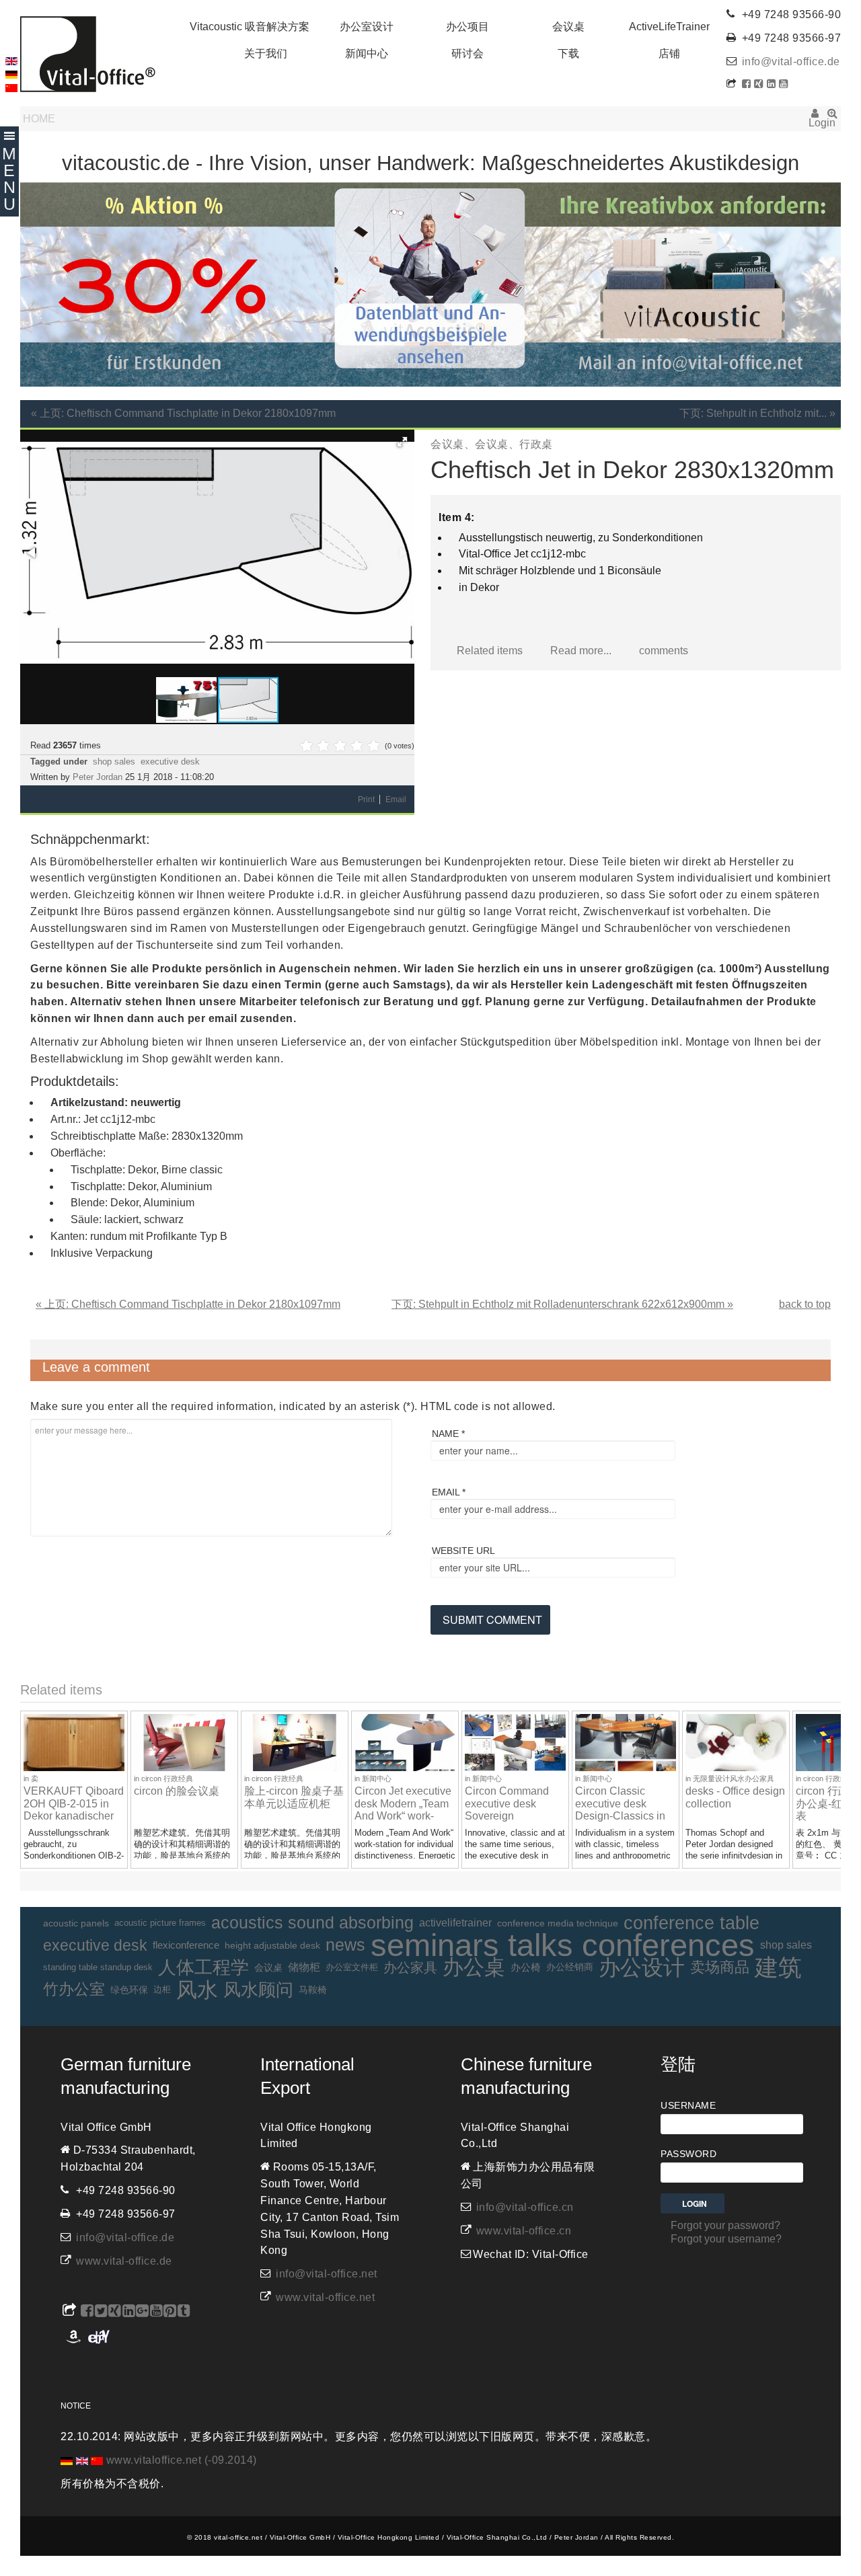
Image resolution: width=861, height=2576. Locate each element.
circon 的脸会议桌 (177, 1791)
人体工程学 (203, 1967)
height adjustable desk (272, 1945)
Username (688, 2105)
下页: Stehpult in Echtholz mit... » (757, 413)
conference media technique (558, 1923)
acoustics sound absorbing (312, 1923)
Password (688, 2154)
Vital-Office (88, 54)
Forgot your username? (726, 2239)
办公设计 (642, 1968)
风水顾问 (258, 1990)
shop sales (114, 762)
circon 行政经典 (167, 1779)
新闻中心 (367, 53)
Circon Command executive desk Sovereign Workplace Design (509, 1810)
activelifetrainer (455, 1923)
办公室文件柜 (352, 1967)
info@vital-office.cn (525, 2207)
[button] (402, 442)
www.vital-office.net (325, 2297)
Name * (448, 1434)
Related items (490, 651)
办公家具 (410, 1967)
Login (815, 118)
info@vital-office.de (791, 62)
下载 (568, 53)
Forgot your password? (725, 2225)
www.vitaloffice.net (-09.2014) (182, 2460)
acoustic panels (76, 1923)
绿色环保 (129, 1990)
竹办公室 (74, 1989)
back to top (805, 1304)
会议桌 (568, 27)
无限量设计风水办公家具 (734, 1779)
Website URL (463, 1551)
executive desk (170, 762)
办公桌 (474, 1968)
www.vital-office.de (124, 2261)
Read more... (581, 651)
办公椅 (526, 1967)
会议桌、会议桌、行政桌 (492, 444)
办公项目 (467, 27)
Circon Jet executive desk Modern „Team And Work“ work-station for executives (405, 1810)
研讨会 (467, 53)
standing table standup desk (98, 1967)
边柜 (162, 1989)
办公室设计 (367, 27)
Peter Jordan (98, 777)
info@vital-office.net (327, 2274)
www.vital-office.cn (524, 2231)
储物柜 (304, 1967)
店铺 (669, 53)
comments (664, 651)
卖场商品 (720, 1967)
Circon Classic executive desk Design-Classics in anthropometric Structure (620, 1816)
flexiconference (186, 1945)
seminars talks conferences (563, 1946)
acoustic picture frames (160, 1923)
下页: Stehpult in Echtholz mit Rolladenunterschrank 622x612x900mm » (562, 1304)
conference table (691, 1923)
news (345, 1945)
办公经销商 (570, 1967)
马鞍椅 (313, 1990)
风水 (197, 1990)
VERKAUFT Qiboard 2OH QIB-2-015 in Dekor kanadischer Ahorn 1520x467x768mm (74, 1816)
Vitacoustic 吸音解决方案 (250, 27)
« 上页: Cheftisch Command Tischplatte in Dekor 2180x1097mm (183, 413)
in (27, 1779)
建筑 (778, 1968)
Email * (449, 1492)
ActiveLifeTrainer (669, 27)
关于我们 (266, 53)
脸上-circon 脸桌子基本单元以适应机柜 (294, 1797)
